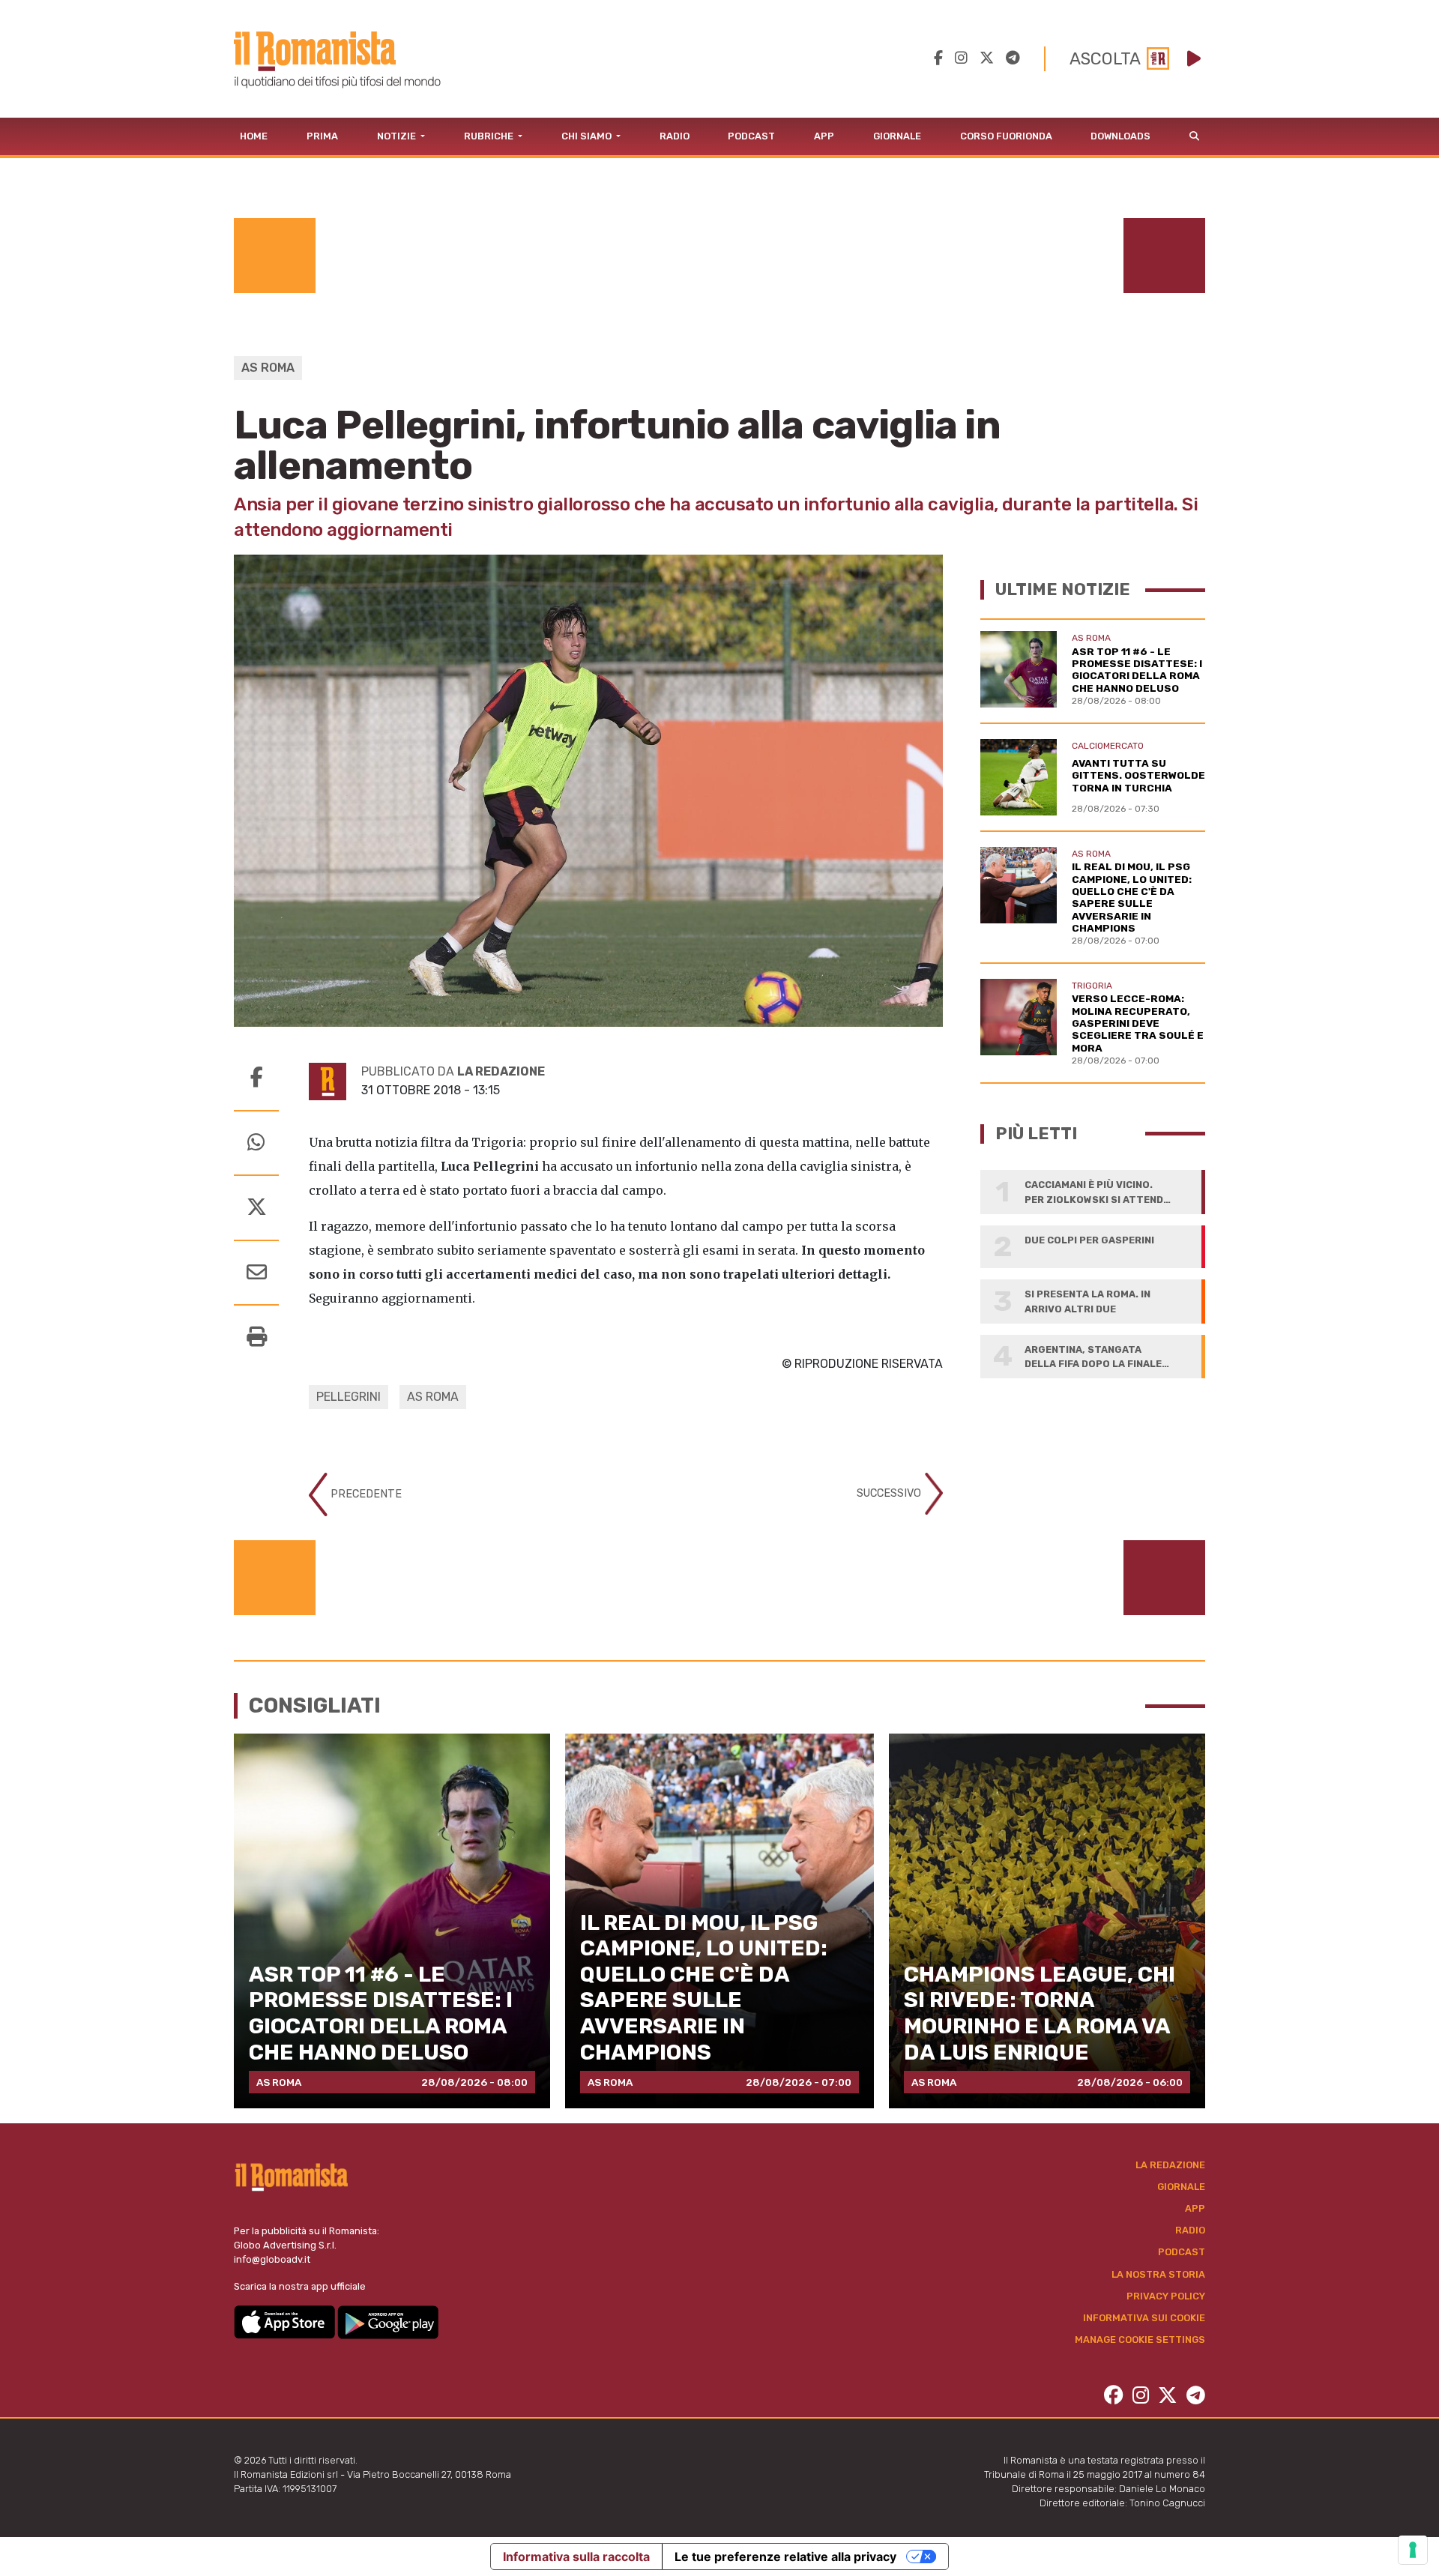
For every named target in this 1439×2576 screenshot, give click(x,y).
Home (254, 136)
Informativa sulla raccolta (576, 2557)
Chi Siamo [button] (588, 136)
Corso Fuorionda (1006, 136)
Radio (675, 136)
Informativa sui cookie (1144, 2318)
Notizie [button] (398, 136)
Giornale (897, 136)
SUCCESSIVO (890, 1493)
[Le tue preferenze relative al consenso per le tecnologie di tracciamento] (1413, 2550)
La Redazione (1170, 2165)
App (824, 136)
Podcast (751, 136)
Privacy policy (1166, 2296)
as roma (433, 1397)
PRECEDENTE (365, 1494)
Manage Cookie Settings (1140, 2340)
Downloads (1120, 136)
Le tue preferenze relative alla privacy (785, 2557)
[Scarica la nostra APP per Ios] (286, 2322)
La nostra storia (1158, 2274)
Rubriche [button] (490, 136)
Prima (322, 136)
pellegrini (349, 1397)
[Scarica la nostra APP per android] (388, 2322)
